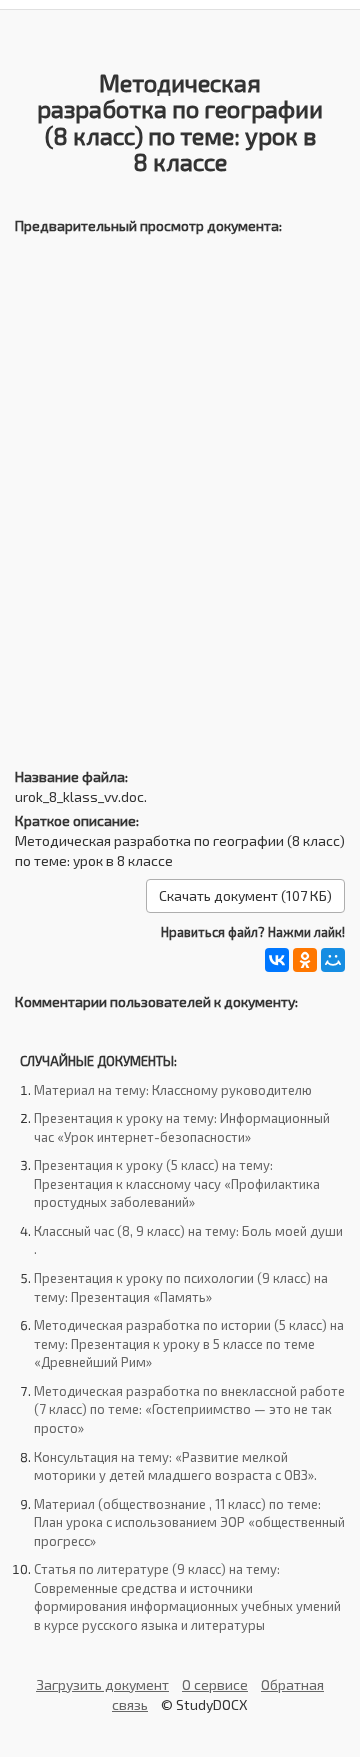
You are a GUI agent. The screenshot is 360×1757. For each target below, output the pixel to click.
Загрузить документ (102, 1684)
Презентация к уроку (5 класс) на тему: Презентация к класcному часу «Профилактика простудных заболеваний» (177, 1183)
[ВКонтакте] (277, 960)
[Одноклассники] (305, 960)
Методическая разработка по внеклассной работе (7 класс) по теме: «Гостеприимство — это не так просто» (189, 1409)
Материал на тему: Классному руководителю (173, 1090)
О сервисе (215, 1684)
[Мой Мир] (333, 960)
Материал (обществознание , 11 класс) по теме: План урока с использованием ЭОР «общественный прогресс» (189, 1522)
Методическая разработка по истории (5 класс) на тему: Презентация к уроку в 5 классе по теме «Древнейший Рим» (189, 1343)
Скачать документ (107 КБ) (245, 895)
